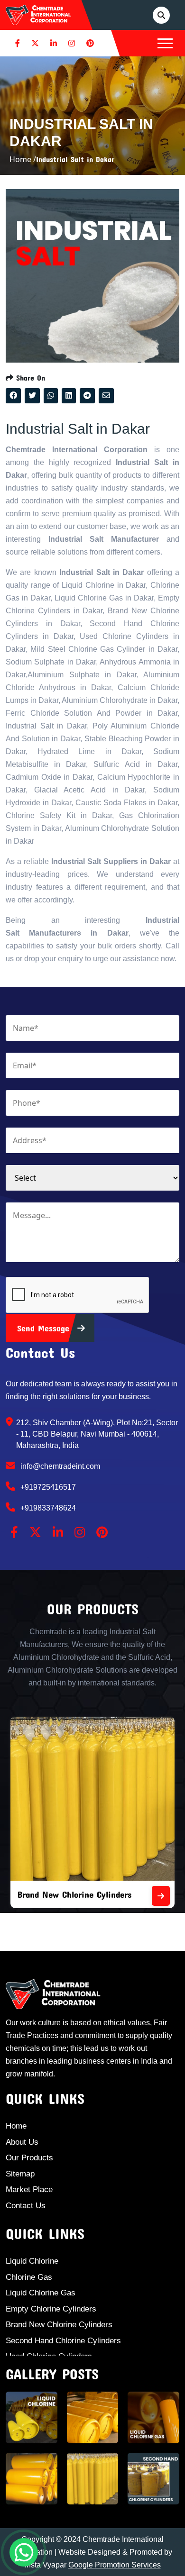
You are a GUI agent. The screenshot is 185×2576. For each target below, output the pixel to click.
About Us (22, 2142)
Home (16, 2126)
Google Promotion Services (115, 2565)
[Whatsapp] (24, 2552)
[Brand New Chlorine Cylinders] (161, 1896)
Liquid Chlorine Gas (41, 2293)
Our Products (29, 2158)
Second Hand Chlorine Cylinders (63, 2341)
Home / (23, 159)
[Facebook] (18, 43)
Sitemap (20, 2174)
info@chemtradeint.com (59, 1466)
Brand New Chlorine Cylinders (74, 1894)
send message (45, 1328)
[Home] (38, 14)
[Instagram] (72, 43)
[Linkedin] (54, 43)
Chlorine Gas (29, 2277)
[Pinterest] (90, 43)
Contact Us (26, 2206)
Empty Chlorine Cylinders (51, 2309)
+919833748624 (47, 1508)
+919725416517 (47, 1487)
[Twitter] (35, 43)
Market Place (29, 2189)
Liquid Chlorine (32, 2261)
